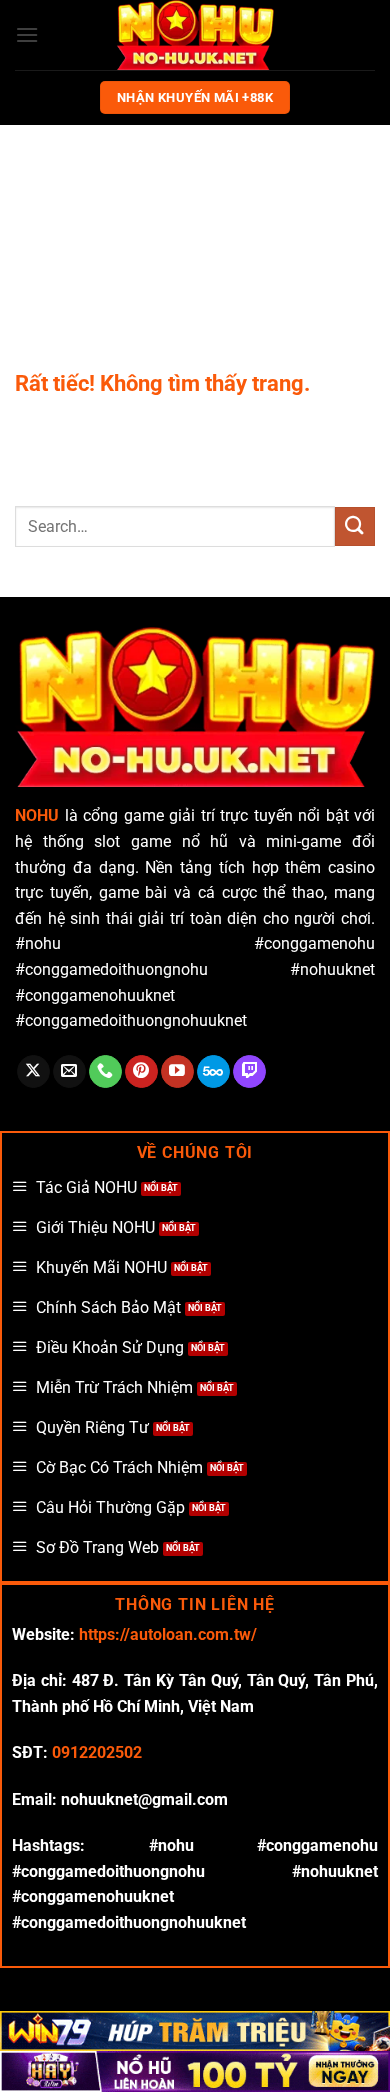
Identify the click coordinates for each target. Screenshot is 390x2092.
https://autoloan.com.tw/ (168, 1634)
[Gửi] (355, 526)
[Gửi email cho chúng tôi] (69, 1072)
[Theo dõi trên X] (33, 1072)
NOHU (37, 815)
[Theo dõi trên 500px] (213, 1072)
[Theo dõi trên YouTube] (177, 1072)
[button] (27, 34)
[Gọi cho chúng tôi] (105, 1072)
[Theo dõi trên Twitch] (249, 1072)
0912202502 (97, 1752)
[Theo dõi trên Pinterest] (141, 1072)
